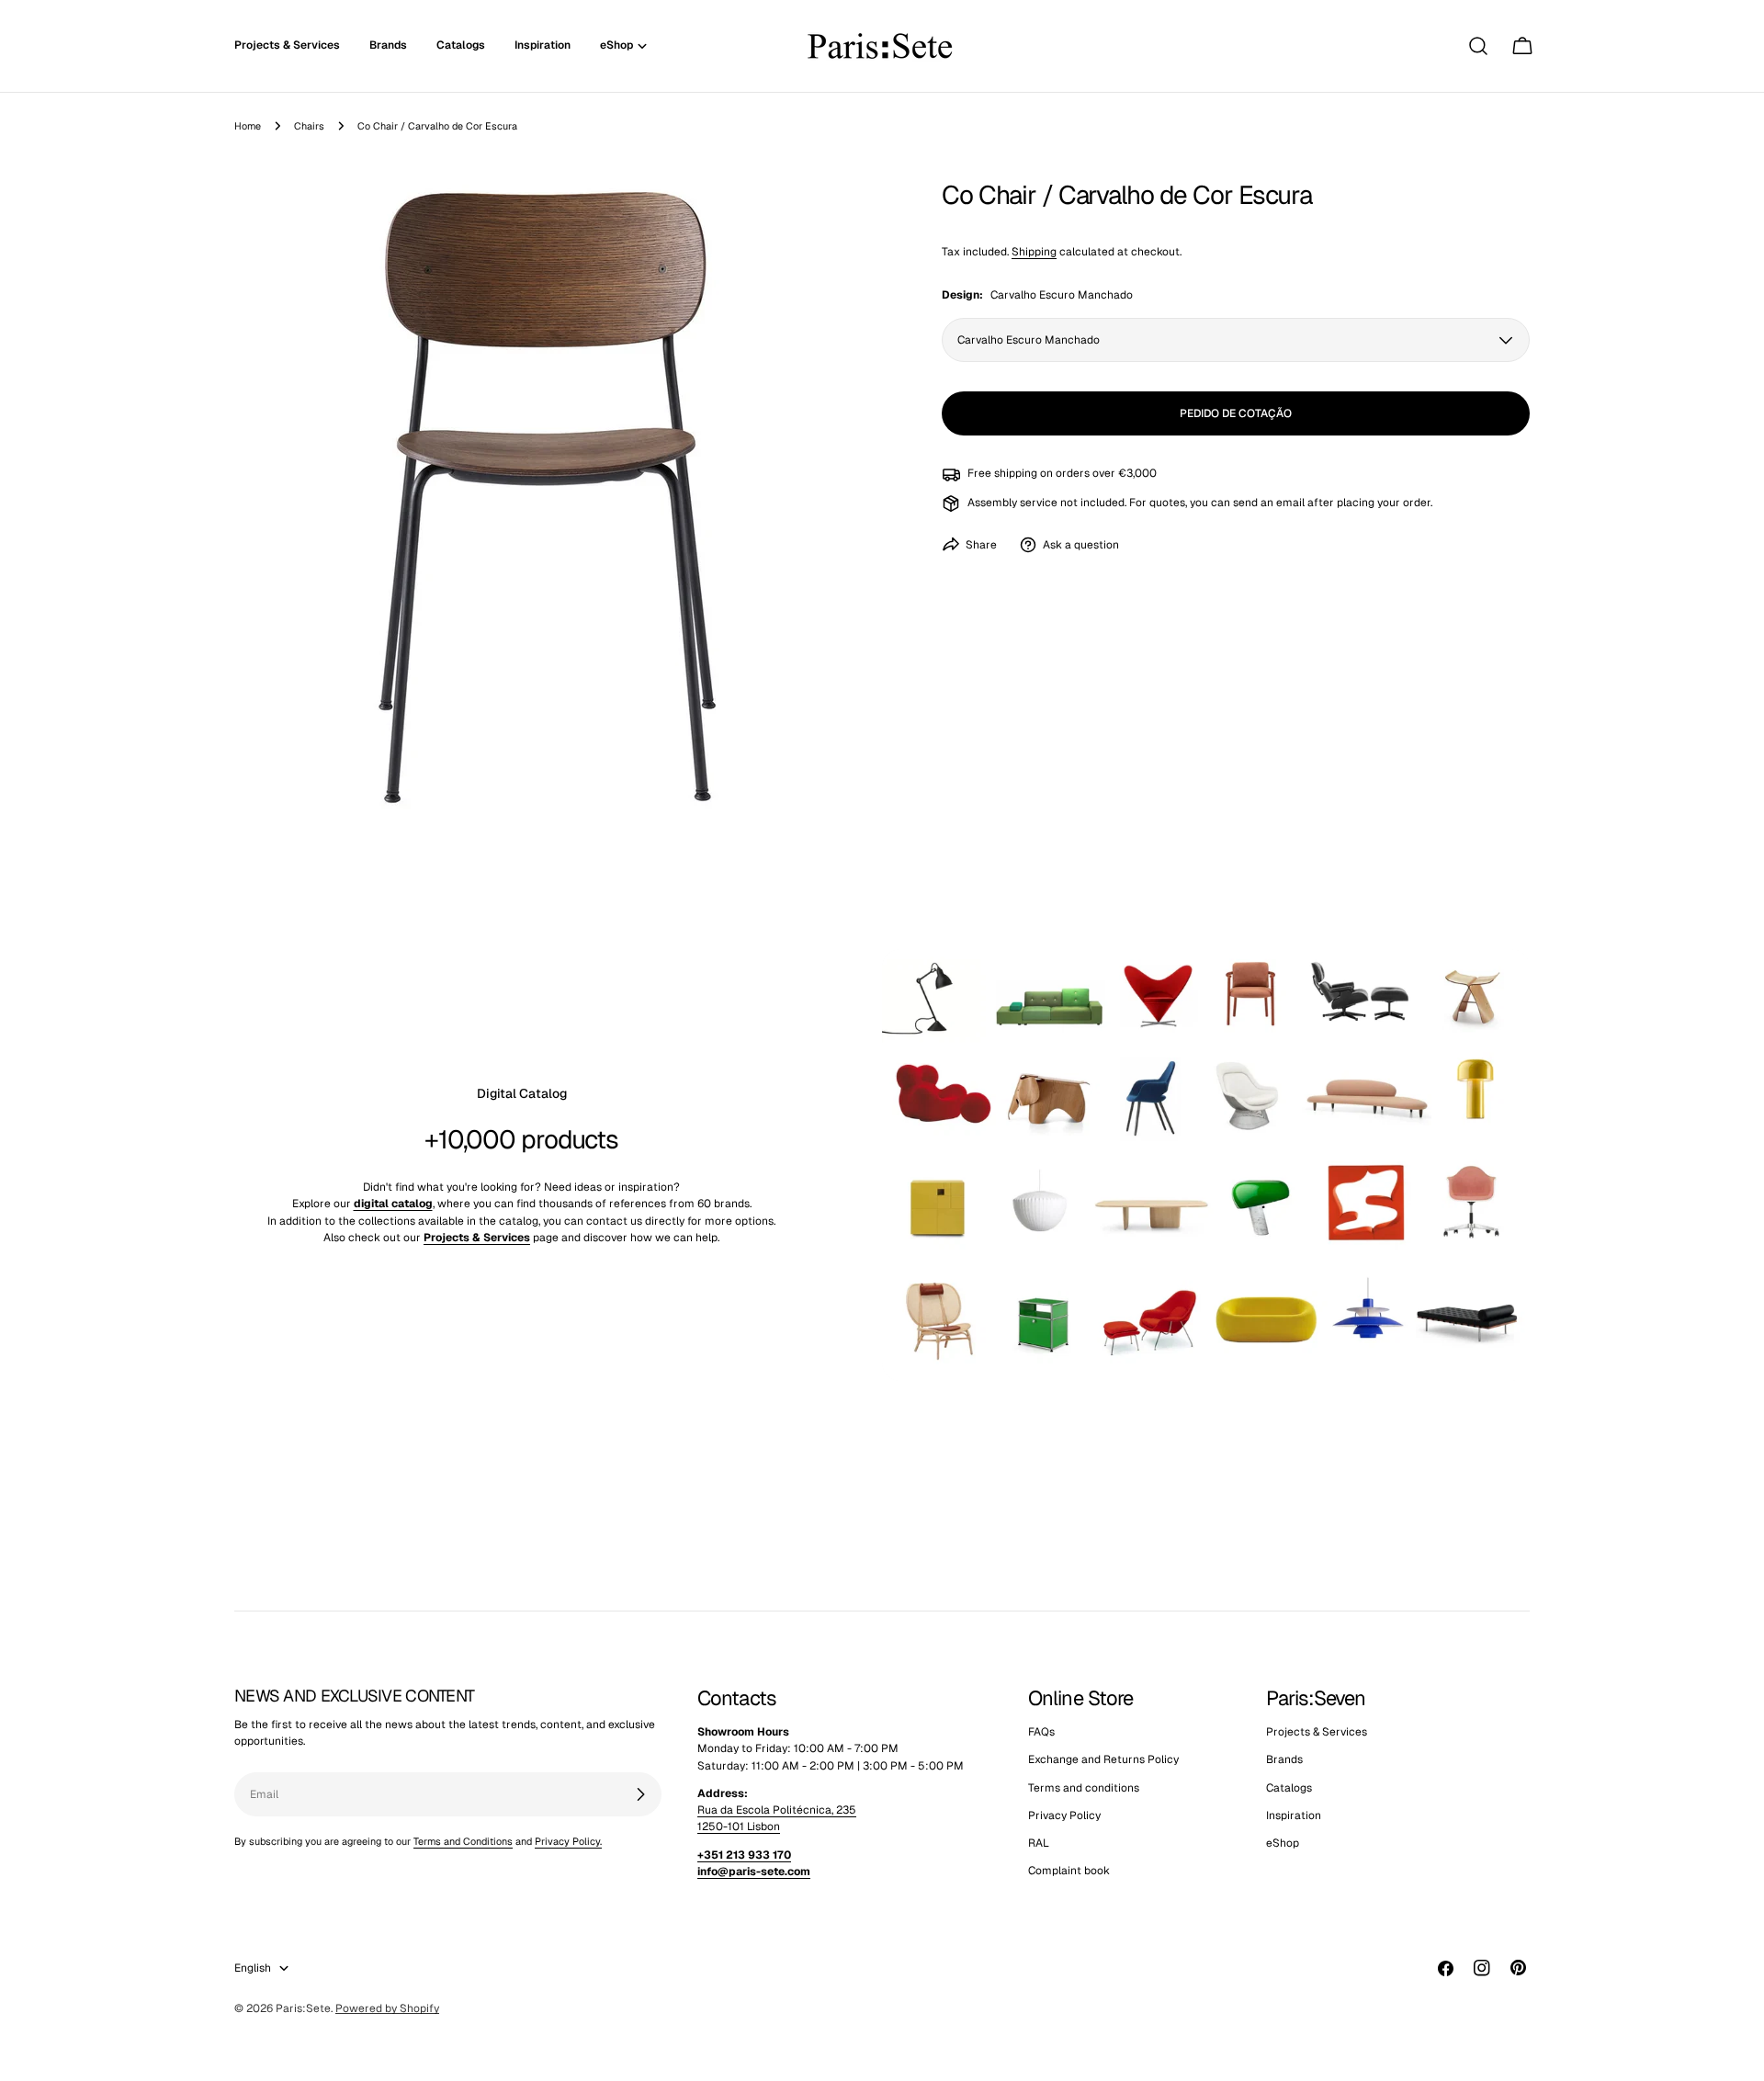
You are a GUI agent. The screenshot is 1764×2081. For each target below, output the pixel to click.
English (253, 1968)
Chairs (309, 126)
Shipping (1034, 252)
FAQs (1041, 1732)
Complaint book (1069, 1872)
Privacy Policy (1064, 1815)
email (1290, 503)
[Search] (1478, 46)
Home (248, 126)
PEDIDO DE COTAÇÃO (1236, 413)
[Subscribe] (640, 1794)
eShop (1283, 1844)
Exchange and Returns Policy (1103, 1760)
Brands (1284, 1760)
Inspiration (1294, 1815)
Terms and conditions (1084, 1788)
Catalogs (1289, 1788)
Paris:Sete (303, 2008)
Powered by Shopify (387, 2008)
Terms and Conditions (463, 1841)
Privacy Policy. (568, 1841)
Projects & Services (1317, 1732)
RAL (1039, 1844)
